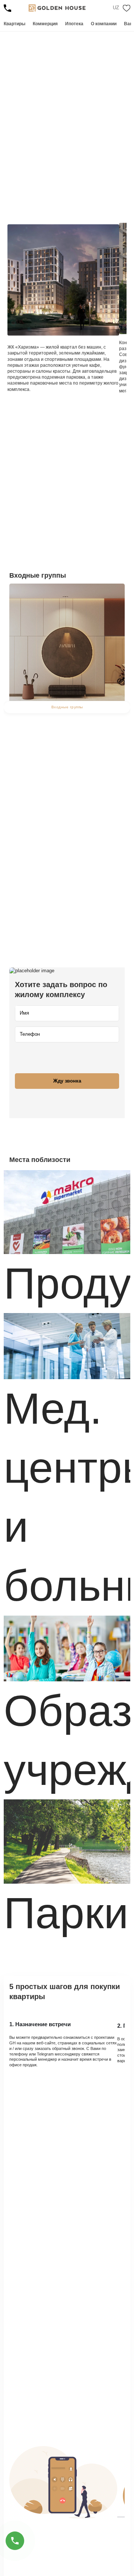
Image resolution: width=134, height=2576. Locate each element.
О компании (104, 24)
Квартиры (15, 24)
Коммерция (45, 24)
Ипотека (74, 24)
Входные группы (67, 707)
